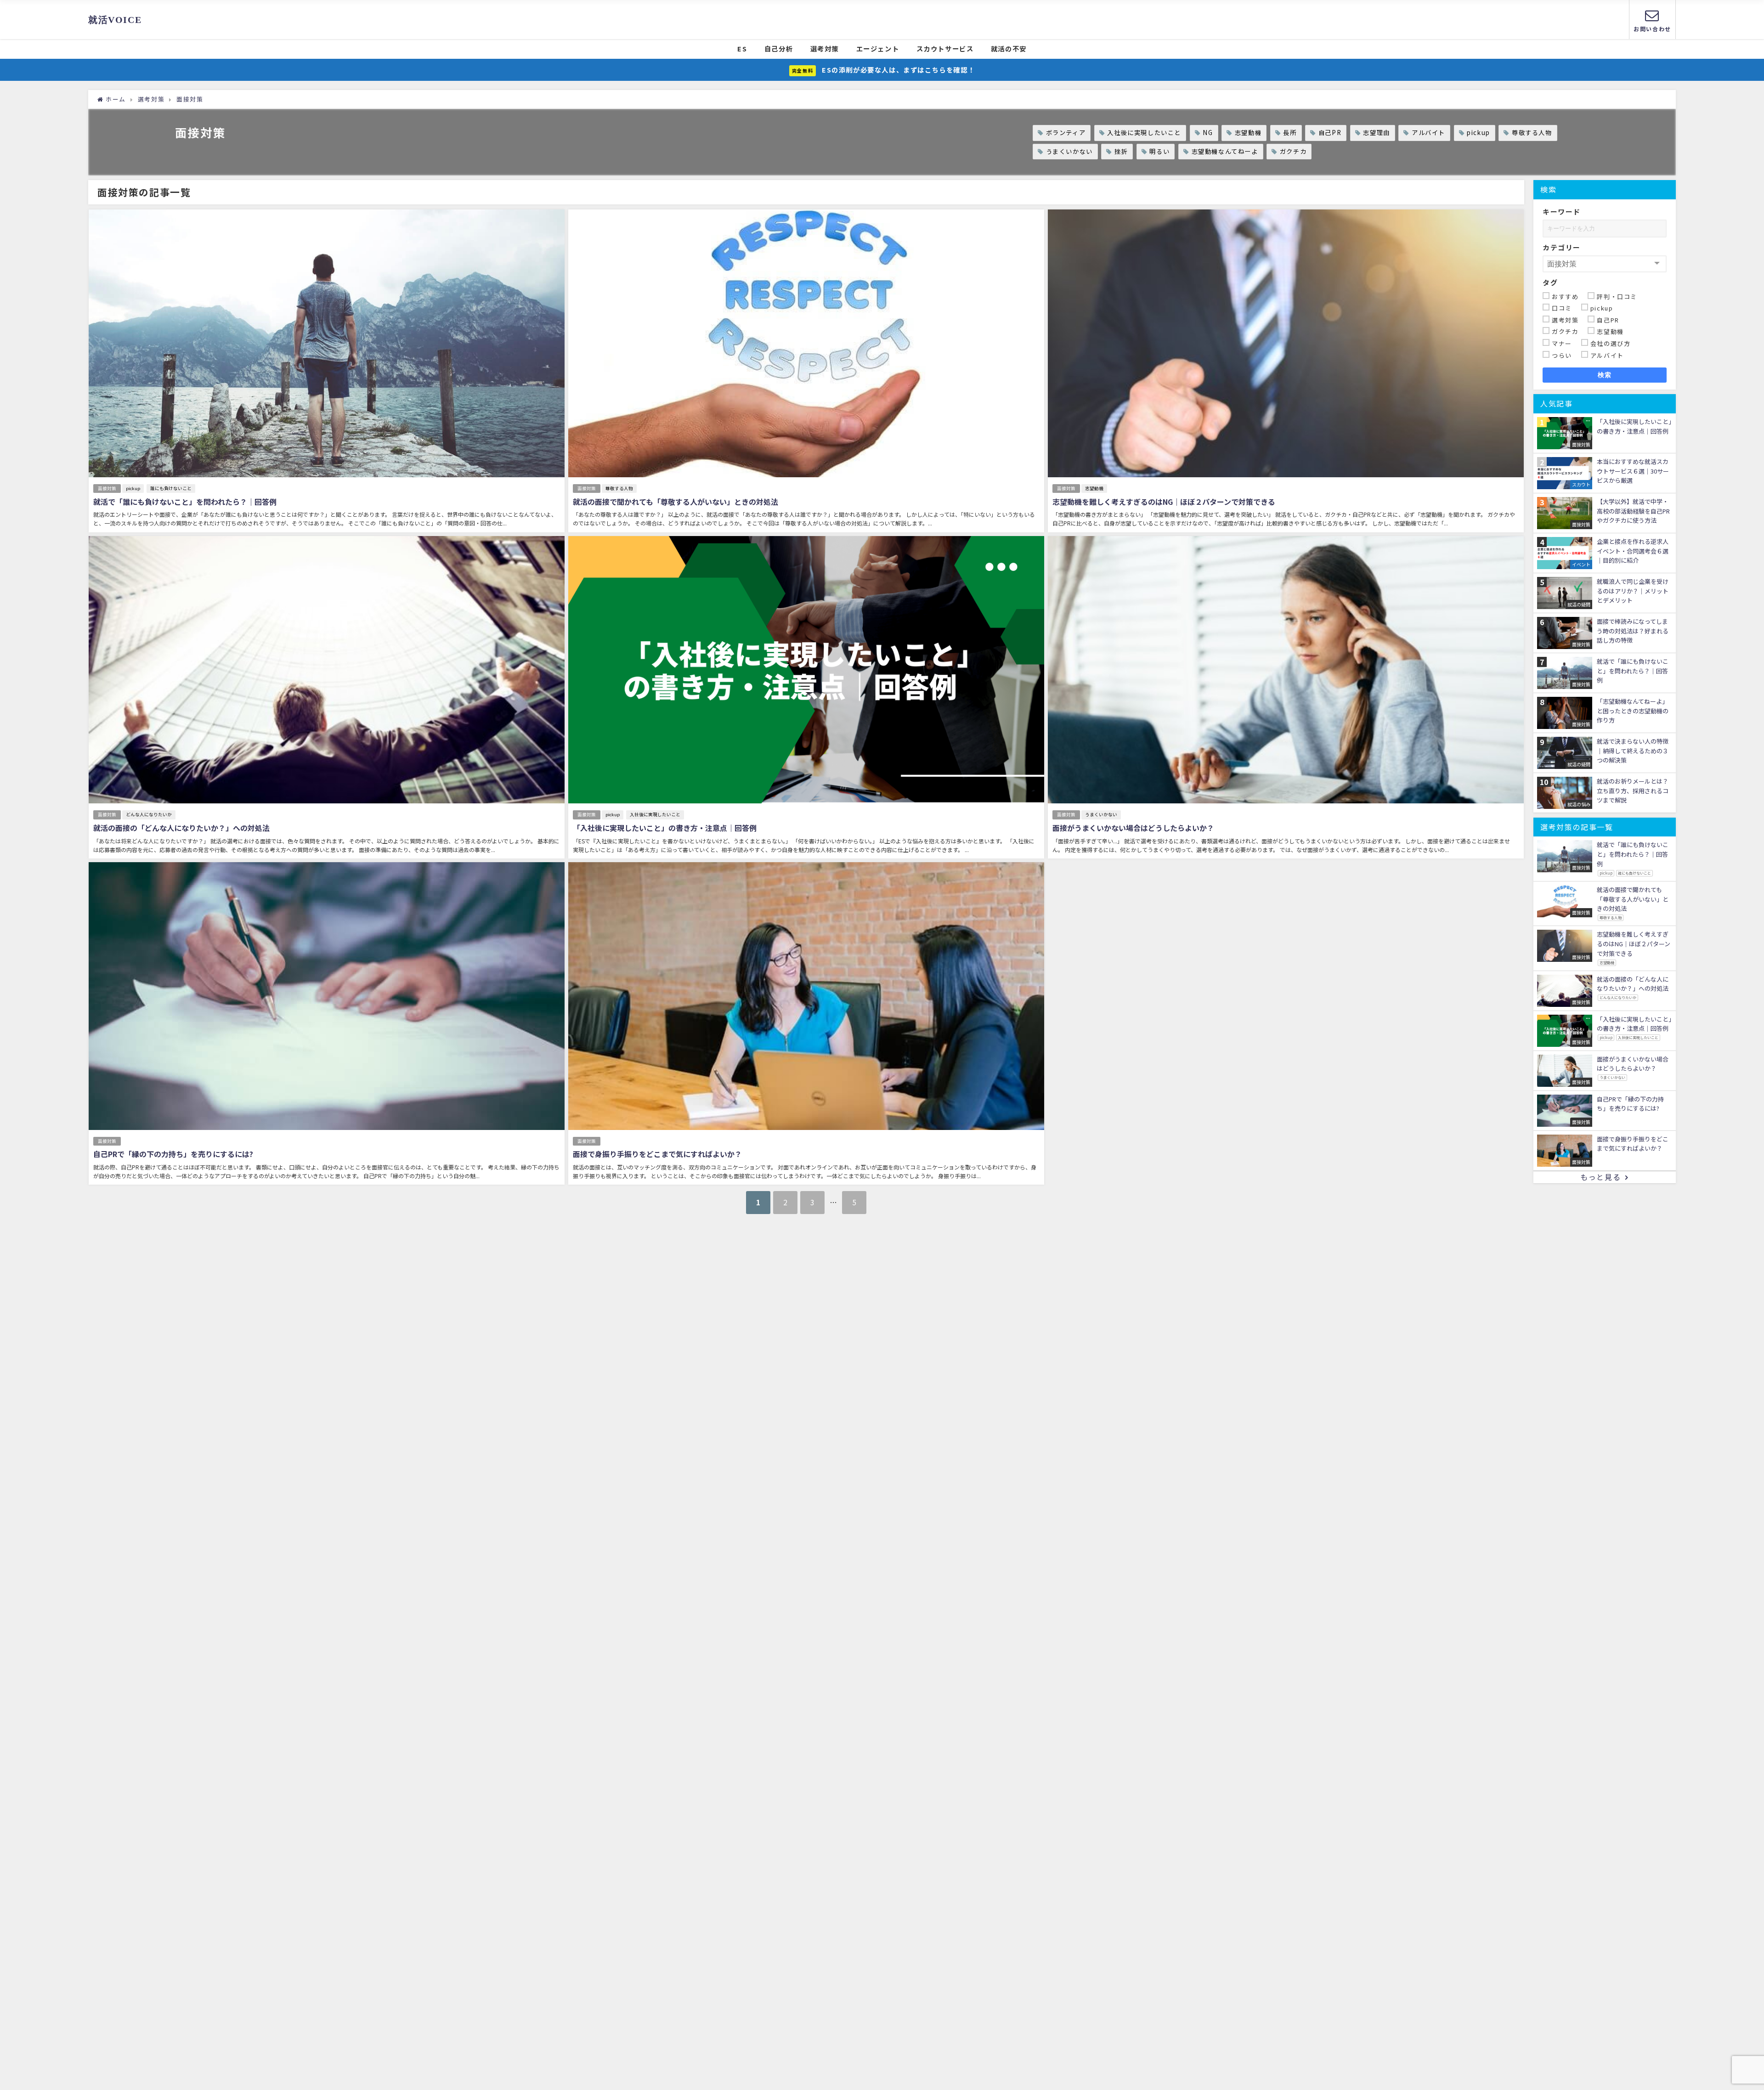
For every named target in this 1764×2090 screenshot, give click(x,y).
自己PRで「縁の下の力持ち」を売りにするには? (173, 1154)
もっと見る (1600, 1177)
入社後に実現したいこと (1144, 133)
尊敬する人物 (1532, 133)
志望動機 (1248, 133)
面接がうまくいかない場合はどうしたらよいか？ (1133, 828)
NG (1208, 133)
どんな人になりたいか (149, 814)
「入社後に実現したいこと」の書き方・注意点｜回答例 (665, 828)
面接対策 (107, 488)
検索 (1605, 375)
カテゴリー (1562, 247)
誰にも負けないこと (171, 488)
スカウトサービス (945, 48)
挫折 (1121, 151)
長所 (1290, 133)
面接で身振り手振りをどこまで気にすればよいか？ (657, 1154)
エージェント (878, 48)
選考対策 (825, 48)
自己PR (1330, 133)
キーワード (1562, 212)
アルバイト (1428, 133)
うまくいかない (1069, 151)
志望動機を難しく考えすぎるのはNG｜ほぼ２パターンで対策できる (1164, 502)
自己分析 (779, 48)
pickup (1478, 133)
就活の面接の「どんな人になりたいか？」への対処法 (181, 828)
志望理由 (1376, 133)
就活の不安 (1009, 48)
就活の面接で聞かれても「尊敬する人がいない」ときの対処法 (676, 502)
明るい (1159, 151)
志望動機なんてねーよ (1225, 151)
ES (742, 48)
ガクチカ (1293, 151)
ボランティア (1066, 133)
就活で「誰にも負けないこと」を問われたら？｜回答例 (185, 502)
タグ (1550, 282)
